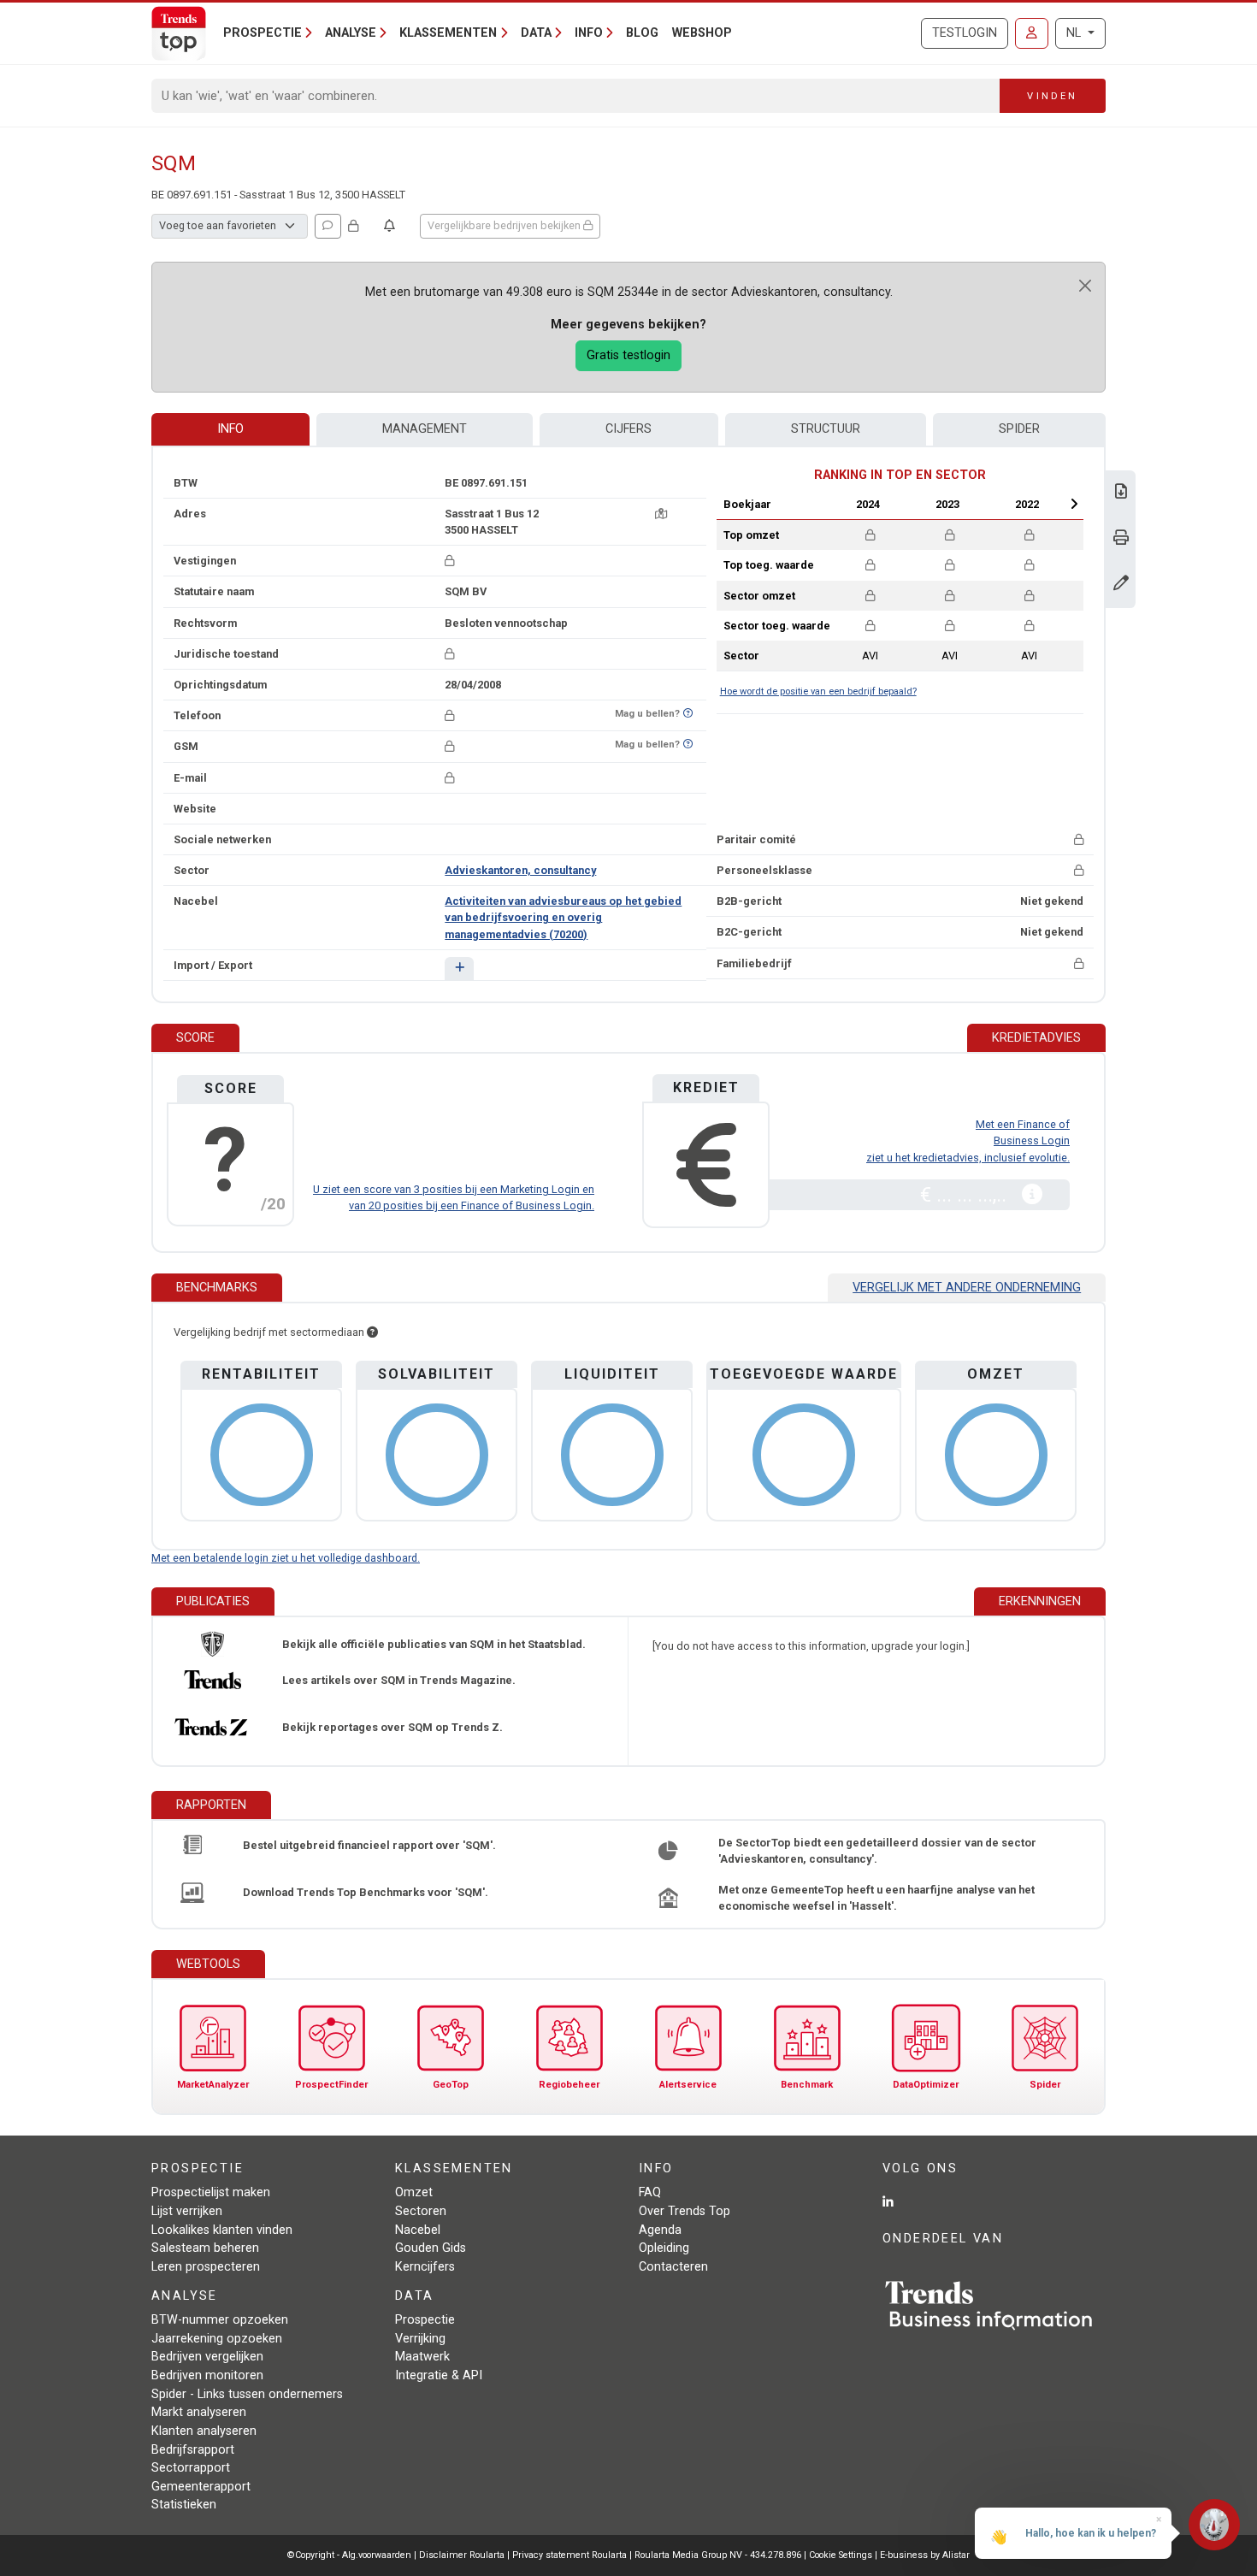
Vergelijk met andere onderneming (967, 1288)
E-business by (925, 2555)
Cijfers (628, 429)
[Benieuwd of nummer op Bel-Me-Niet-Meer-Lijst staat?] (688, 714)
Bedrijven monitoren (207, 2375)
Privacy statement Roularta (569, 2555)
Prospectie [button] (263, 33)
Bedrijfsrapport (193, 2450)
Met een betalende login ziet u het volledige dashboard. (286, 1558)
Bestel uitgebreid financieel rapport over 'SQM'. (369, 1845)
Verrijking (420, 2339)
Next (1074, 504)
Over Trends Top (685, 2211)
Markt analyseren (199, 2412)
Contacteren (673, 2267)
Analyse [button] (351, 33)
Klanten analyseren (204, 2431)
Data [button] (536, 33)
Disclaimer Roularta (462, 2555)
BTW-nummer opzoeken (220, 2320)
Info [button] (589, 33)
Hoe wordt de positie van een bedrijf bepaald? (818, 691)
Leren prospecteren (206, 2267)
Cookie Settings (842, 2555)
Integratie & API (439, 2375)
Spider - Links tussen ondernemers (247, 2394)
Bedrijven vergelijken (207, 2357)
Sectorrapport (191, 2468)
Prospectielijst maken (211, 2192)
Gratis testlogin (628, 355)
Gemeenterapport (201, 2487)
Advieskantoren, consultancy (520, 870)
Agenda (660, 2230)
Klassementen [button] (448, 33)
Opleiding (664, 2248)
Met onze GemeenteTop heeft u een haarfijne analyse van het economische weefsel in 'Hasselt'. (876, 1898)
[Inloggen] (1032, 33)
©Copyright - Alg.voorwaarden (349, 2555)
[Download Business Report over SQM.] (1121, 493)
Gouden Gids (431, 2248)
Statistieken (184, 2505)
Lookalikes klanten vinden (222, 2230)
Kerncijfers (425, 2267)
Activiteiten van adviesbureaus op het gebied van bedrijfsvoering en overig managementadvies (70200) (563, 917)
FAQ (650, 2192)
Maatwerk (422, 2357)
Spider (1019, 429)
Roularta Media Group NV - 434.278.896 (719, 2555)
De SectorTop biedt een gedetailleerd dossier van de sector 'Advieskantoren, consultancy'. (877, 1851)
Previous (823, 504)
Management (425, 429)
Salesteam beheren (205, 2248)
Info (230, 429)
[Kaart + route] (661, 514)
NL (1075, 33)
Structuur (826, 429)
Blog (642, 33)
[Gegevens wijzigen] (1121, 585)
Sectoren (421, 2211)
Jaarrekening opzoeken (217, 2339)
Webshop (702, 33)
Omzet (414, 2192)
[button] (459, 969)
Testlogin (965, 33)
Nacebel (418, 2230)
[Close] (1085, 286)
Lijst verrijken (187, 2211)
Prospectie (425, 2320)
